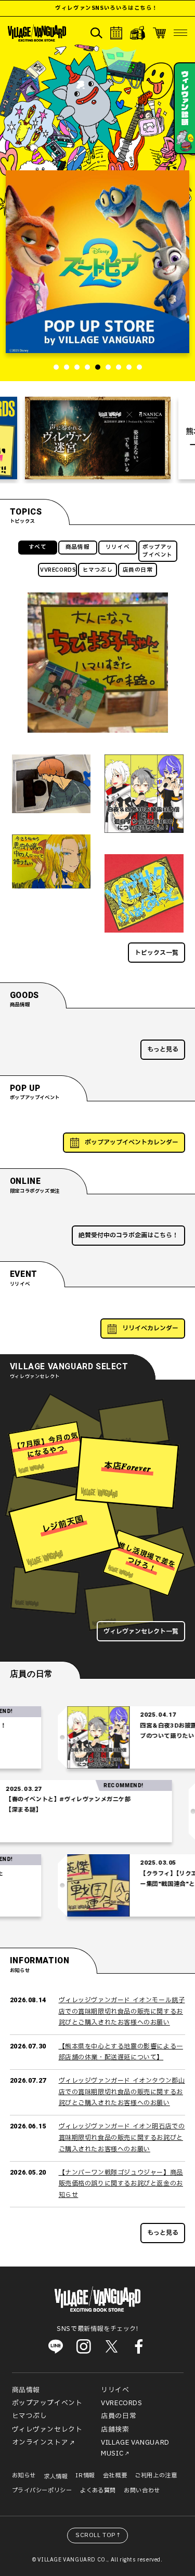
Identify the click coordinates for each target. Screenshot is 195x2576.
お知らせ (24, 2476)
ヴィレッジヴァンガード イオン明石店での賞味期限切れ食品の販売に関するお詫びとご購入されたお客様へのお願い (122, 2137)
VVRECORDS (58, 570)
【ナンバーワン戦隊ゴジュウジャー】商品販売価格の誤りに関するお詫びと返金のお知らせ (121, 2184)
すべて (38, 547)
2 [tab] (67, 367)
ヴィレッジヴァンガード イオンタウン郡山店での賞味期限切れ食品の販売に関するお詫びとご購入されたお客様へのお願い (122, 2092)
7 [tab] (119, 367)
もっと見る (163, 1049)
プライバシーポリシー (42, 2491)
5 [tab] (98, 367)
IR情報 (85, 2476)
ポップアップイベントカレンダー (132, 1142)
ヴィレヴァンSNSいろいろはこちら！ (88, 8)
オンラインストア (40, 2443)
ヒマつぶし (98, 570)
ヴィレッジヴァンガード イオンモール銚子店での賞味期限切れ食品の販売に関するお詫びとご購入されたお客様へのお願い (122, 2011)
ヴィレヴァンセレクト (47, 2430)
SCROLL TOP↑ (99, 2535)
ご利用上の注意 (156, 2476)
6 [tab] (108, 367)
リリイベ (118, 547)
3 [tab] (77, 367)
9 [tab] (139, 367)
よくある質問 (98, 2491)
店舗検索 (115, 2430)
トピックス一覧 (157, 953)
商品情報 (77, 547)
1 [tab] (56, 367)
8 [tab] (129, 367)
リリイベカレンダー (150, 1328)
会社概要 (115, 2476)
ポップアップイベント (158, 551)
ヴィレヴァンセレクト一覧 (141, 1631)
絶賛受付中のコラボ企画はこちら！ (128, 1235)
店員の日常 (138, 570)
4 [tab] (87, 367)
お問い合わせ (142, 2491)
